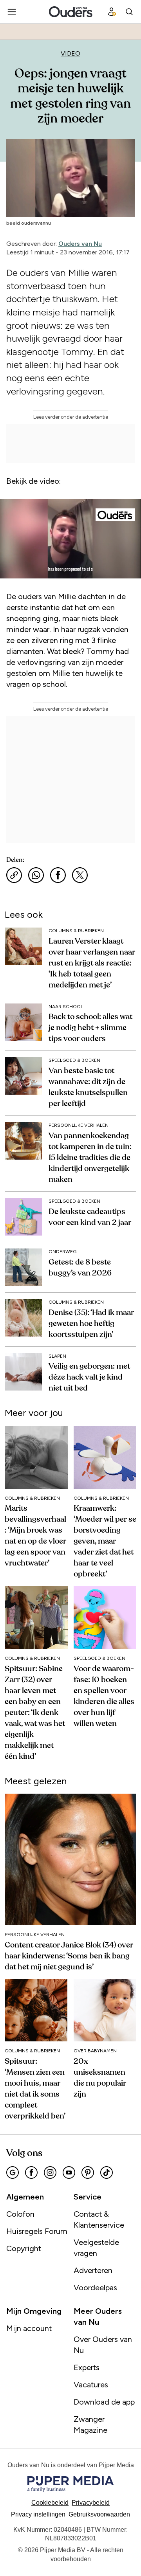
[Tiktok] (107, 2172)
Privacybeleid (91, 2503)
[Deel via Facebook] (58, 875)
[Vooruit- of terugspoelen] (70, 560)
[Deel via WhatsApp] (36, 875)
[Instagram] (50, 2172)
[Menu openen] (12, 12)
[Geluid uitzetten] (32, 570)
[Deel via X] (80, 875)
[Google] (13, 2172)
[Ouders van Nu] (71, 12)
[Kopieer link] (14, 875)
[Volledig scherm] (127, 570)
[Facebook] (31, 2172)
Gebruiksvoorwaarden (99, 2514)
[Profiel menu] (112, 12)
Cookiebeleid (50, 2503)
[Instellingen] (109, 570)
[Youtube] (69, 2172)
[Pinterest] (88, 2172)
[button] (38, 2514)
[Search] (129, 12)
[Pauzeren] (14, 570)
